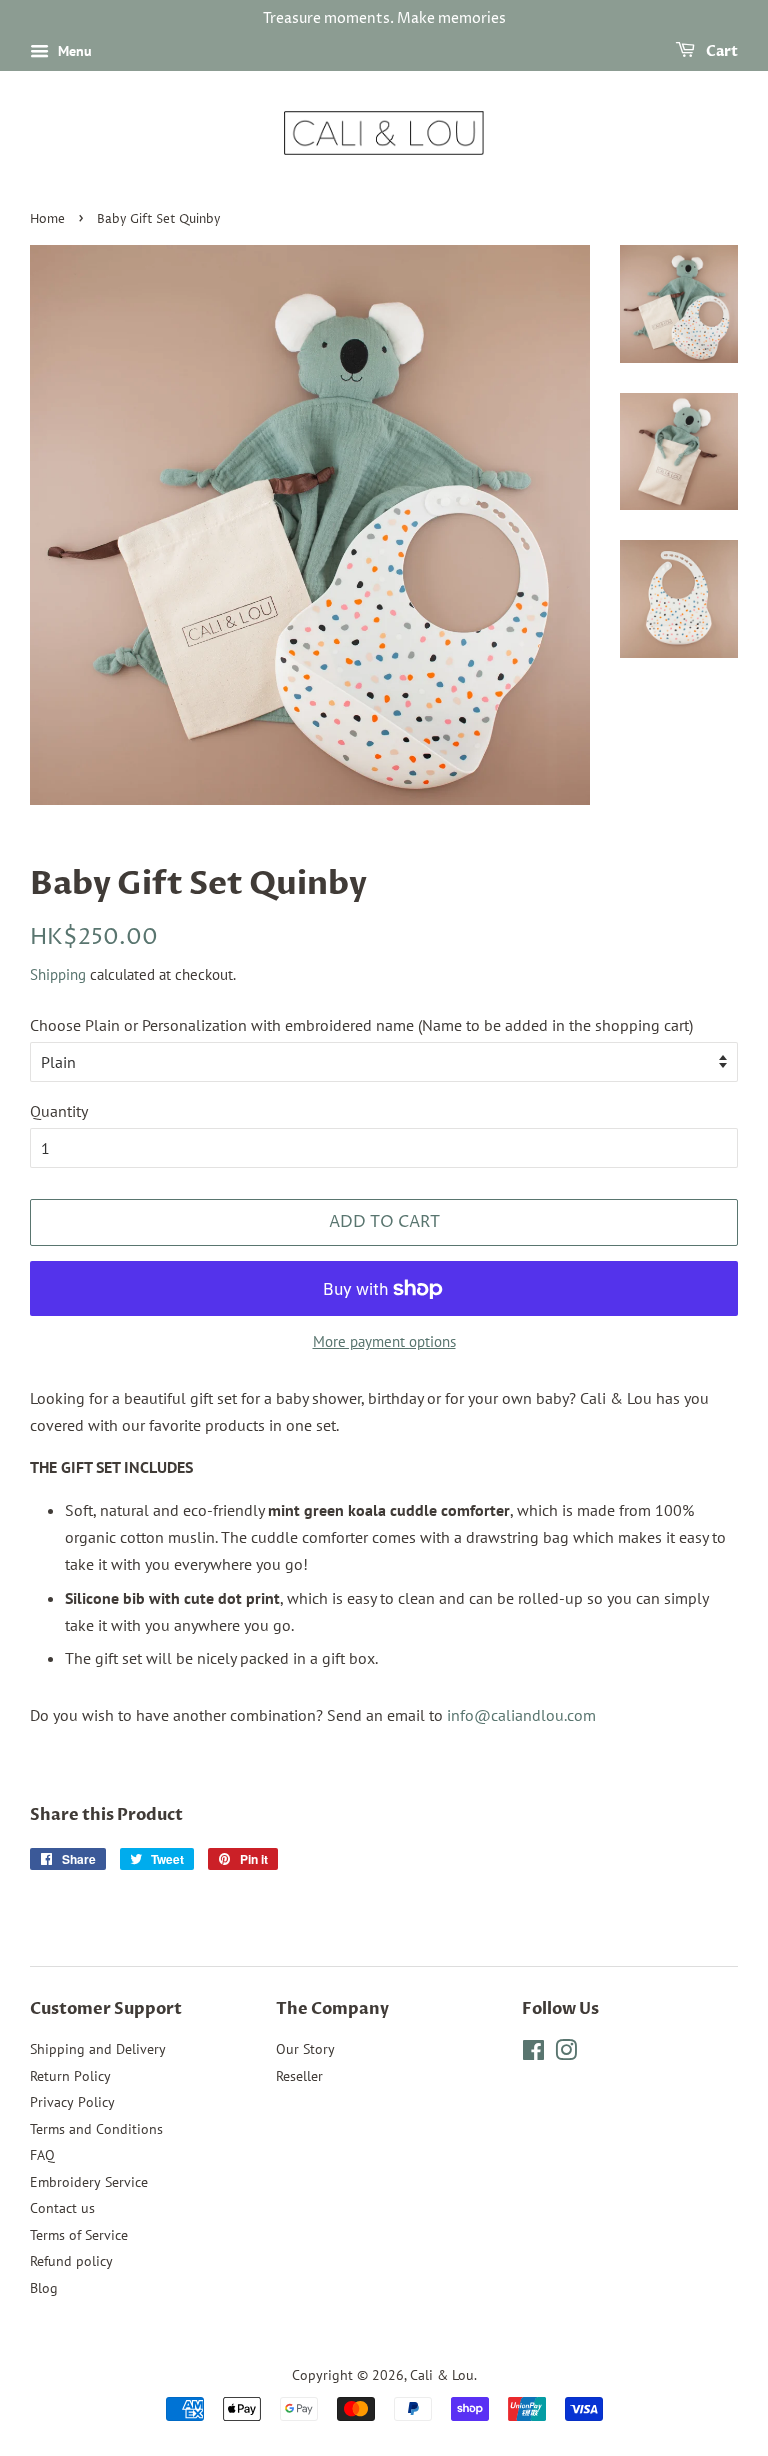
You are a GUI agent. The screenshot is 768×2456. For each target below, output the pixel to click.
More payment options (384, 1341)
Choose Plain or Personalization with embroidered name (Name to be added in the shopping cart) (361, 1025)
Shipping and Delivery (98, 2049)
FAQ (42, 2155)
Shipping (58, 974)
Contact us (62, 2208)
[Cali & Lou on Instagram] (566, 2054)
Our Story (305, 2049)
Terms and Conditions (96, 2129)
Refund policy (71, 2261)
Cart (720, 51)
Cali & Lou (442, 2375)
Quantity (59, 1111)
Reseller (299, 2076)
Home (47, 219)
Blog (44, 2288)
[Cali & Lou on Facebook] (533, 2054)
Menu (73, 51)
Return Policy (70, 2076)
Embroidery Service (89, 2182)
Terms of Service (79, 2235)
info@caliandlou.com (521, 1715)
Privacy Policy (72, 2102)
